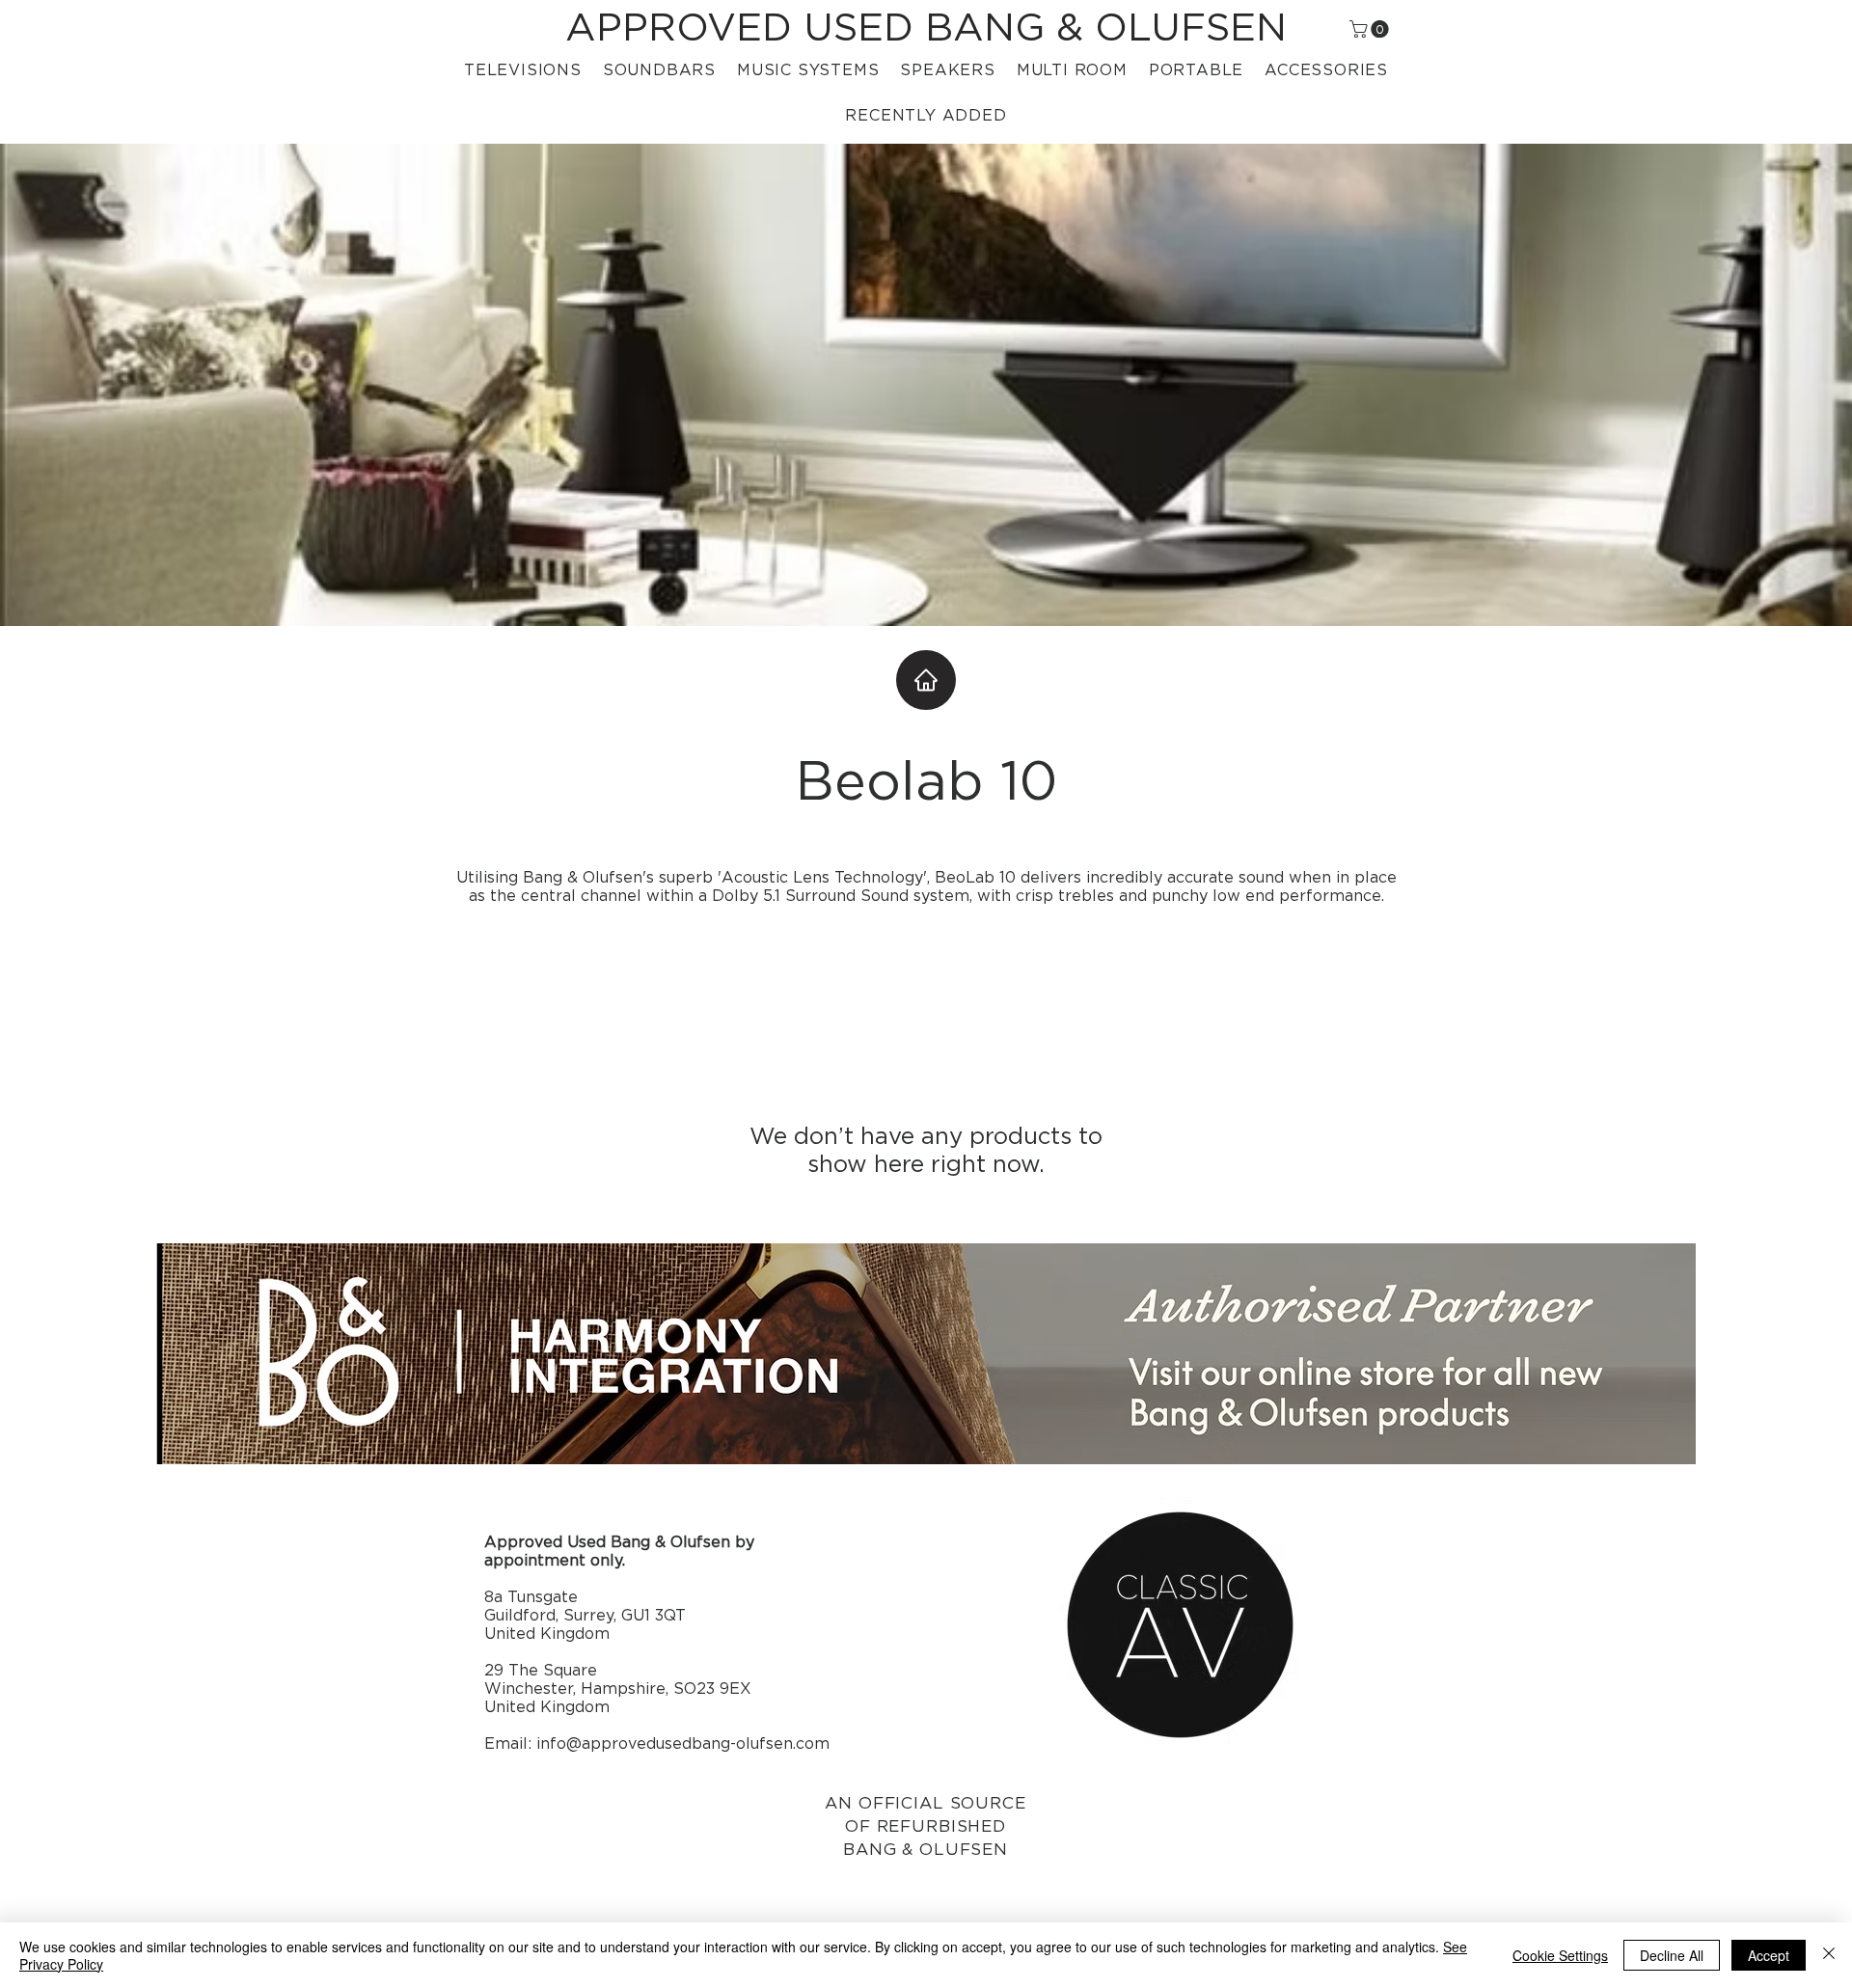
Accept (1769, 1955)
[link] (1371, 29)
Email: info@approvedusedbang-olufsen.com (657, 1744)
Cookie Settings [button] (1560, 1955)
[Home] (926, 680)
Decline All (1672, 1955)
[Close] (1829, 1955)
